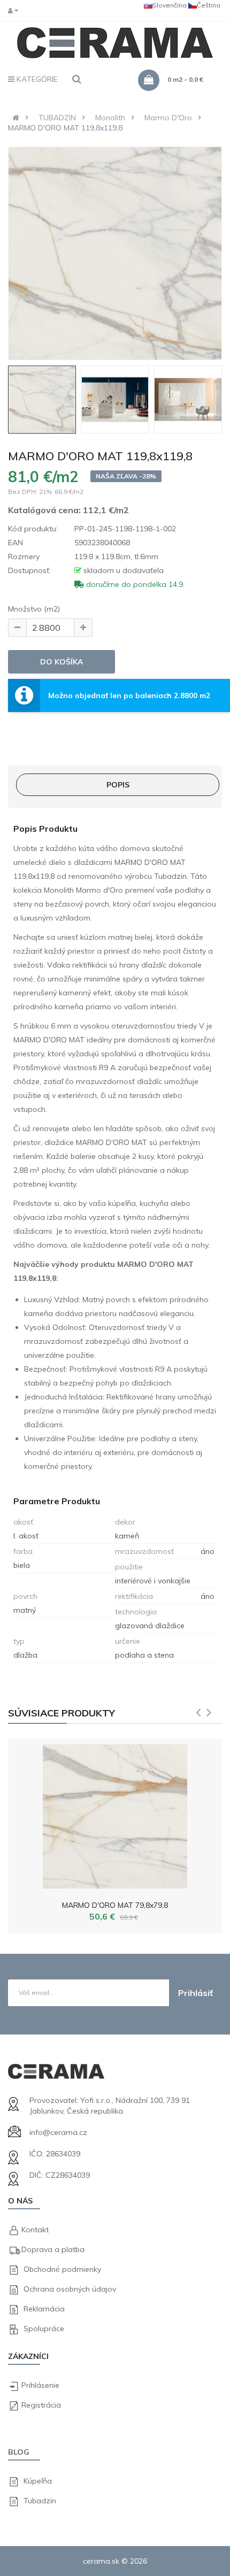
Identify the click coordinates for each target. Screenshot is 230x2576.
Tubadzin (40, 2501)
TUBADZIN (57, 118)
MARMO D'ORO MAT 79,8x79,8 (115, 1905)
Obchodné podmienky (62, 2269)
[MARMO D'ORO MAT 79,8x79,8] (115, 1814)
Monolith (110, 118)
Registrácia (41, 2405)
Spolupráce (44, 2329)
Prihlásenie (40, 2385)
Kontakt (35, 2230)
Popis (118, 785)
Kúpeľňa (38, 2481)
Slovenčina (170, 5)
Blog (19, 2452)
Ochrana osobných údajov (70, 2289)
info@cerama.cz (58, 2132)
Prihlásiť (195, 1993)
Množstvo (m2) (34, 609)
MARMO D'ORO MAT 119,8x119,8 (65, 128)
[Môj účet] (16, 10)
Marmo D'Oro (168, 118)
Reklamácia (44, 2309)
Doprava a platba (53, 2249)
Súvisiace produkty (62, 1713)
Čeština (209, 5)
